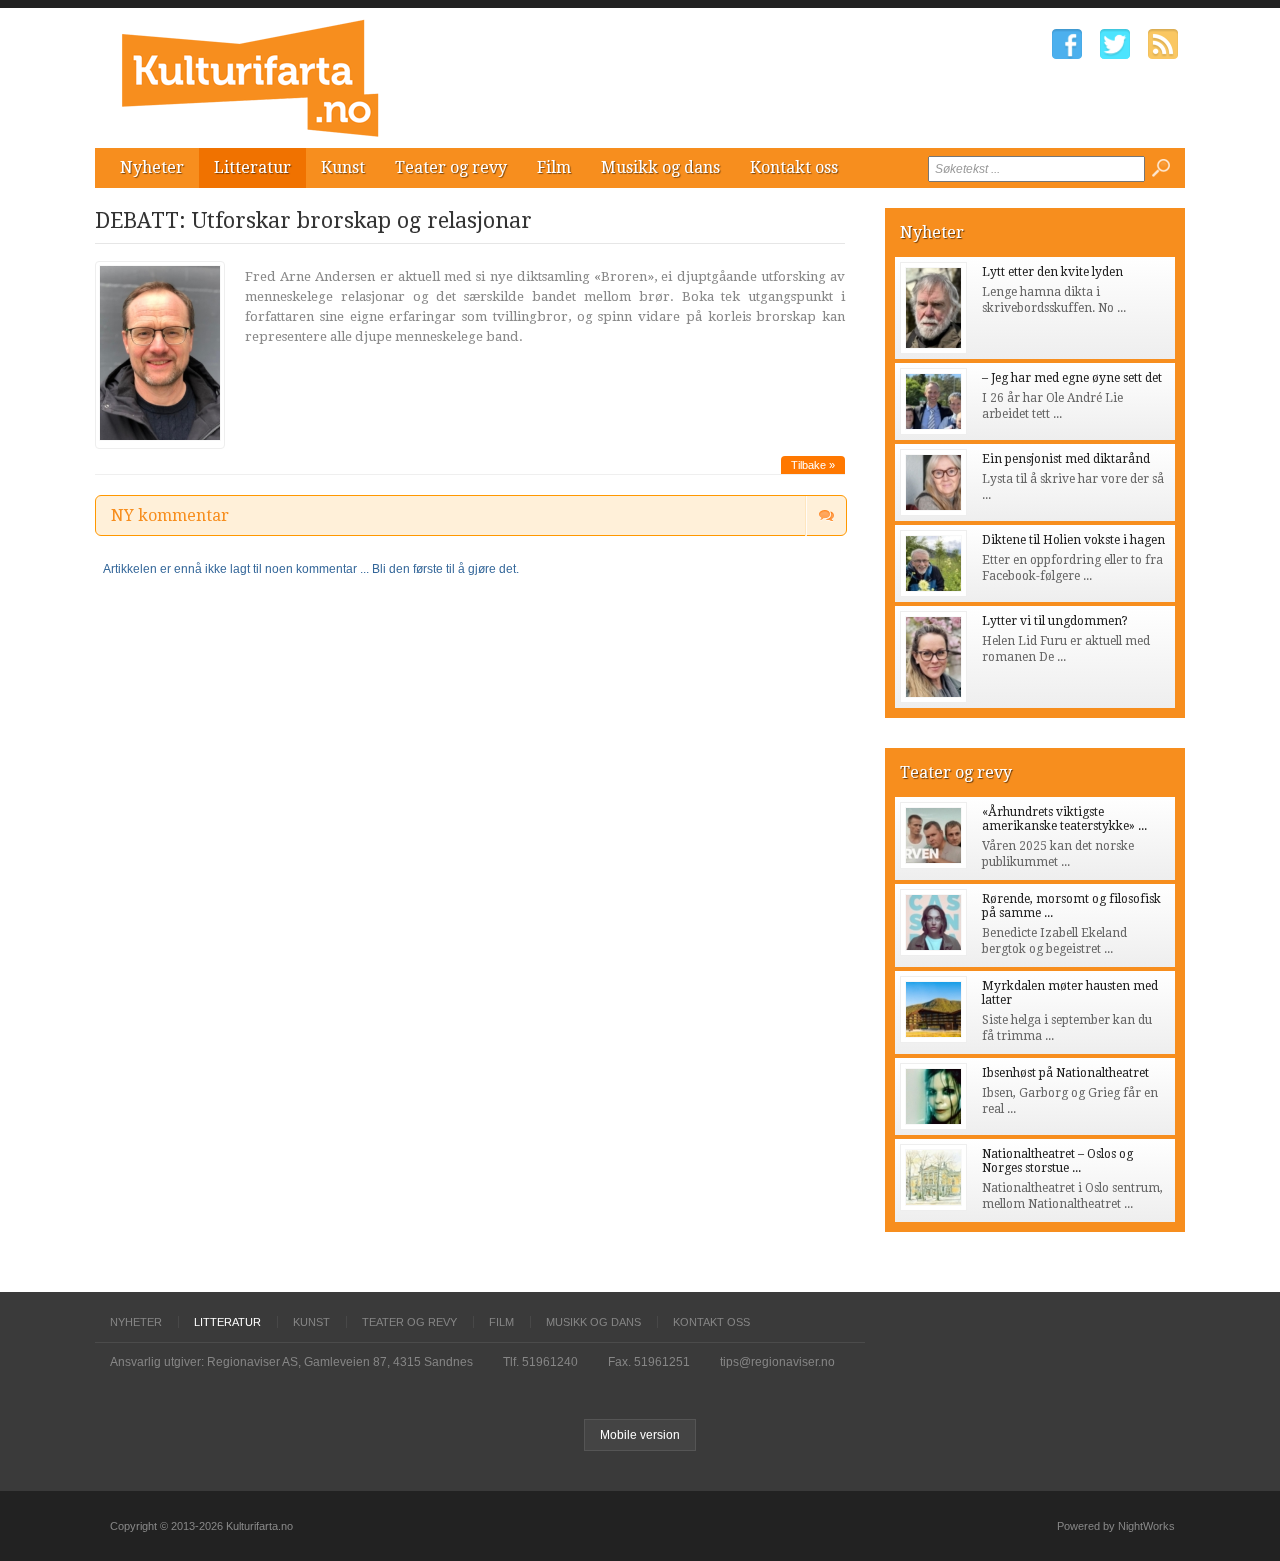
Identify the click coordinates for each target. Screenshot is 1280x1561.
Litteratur (252, 167)
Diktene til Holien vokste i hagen (1073, 540)
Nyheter (152, 167)
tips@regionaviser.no (777, 1362)
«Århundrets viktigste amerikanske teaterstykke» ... (1064, 819)
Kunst (343, 167)
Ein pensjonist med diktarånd (1066, 459)
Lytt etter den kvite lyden (1052, 272)
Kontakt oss (794, 167)
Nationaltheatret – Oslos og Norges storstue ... (1057, 1161)
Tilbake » (813, 465)
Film (554, 167)
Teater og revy (451, 167)
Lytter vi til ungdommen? (1055, 621)
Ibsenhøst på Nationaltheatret (1065, 1073)
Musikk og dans (660, 167)
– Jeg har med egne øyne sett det (1072, 378)
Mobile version (640, 1435)
